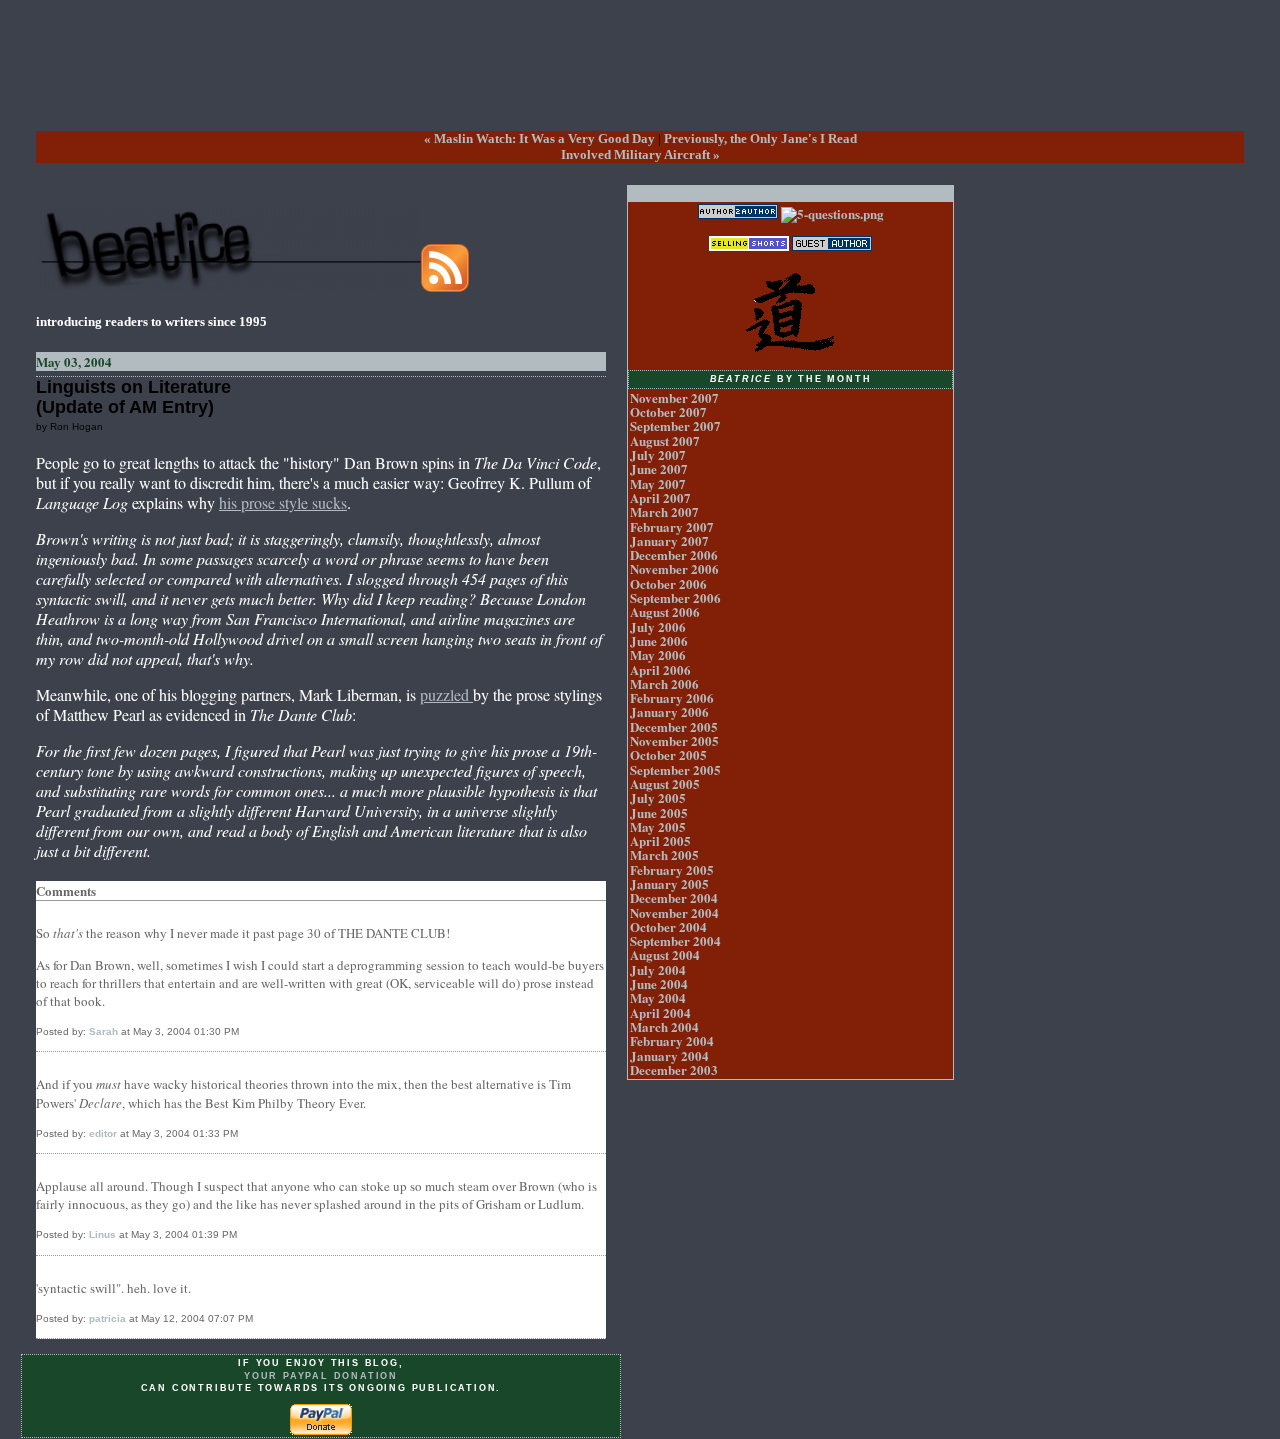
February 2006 (672, 697)
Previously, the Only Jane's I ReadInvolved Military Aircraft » (709, 146)
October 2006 (668, 583)
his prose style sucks (283, 502)
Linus (102, 1234)
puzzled (446, 694)
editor (103, 1133)
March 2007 (664, 511)
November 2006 (674, 568)
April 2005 (660, 840)
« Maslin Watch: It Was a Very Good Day (539, 138)
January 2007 (669, 540)
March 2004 (664, 1026)
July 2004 (658, 969)
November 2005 (674, 740)
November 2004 (674, 912)
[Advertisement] (640, 81)
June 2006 (659, 640)
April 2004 (660, 1012)
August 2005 (665, 783)
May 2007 (658, 483)
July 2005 (658, 797)
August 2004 (665, 954)
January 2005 (669, 883)
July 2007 (658, 454)
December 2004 (674, 897)
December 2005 (674, 726)
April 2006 (660, 669)
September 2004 (675, 940)
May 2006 (658, 654)
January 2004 (669, 1055)
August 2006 (665, 611)
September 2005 (675, 769)
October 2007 (668, 411)
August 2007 (665, 440)
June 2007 (659, 468)
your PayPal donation (321, 1376)
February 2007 (672, 526)
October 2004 (668, 926)
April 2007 (660, 497)
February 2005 (672, 869)
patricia (107, 1318)
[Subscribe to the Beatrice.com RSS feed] (445, 286)
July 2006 (658, 626)
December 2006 (674, 554)
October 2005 (668, 754)
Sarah (103, 1031)
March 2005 (664, 854)
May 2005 (658, 826)
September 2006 (675, 597)
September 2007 (675, 425)
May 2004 (658, 997)
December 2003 (674, 1069)
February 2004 (672, 1040)
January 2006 (669, 711)
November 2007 (674, 397)
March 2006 (664, 683)
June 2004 (659, 983)
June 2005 (659, 812)
